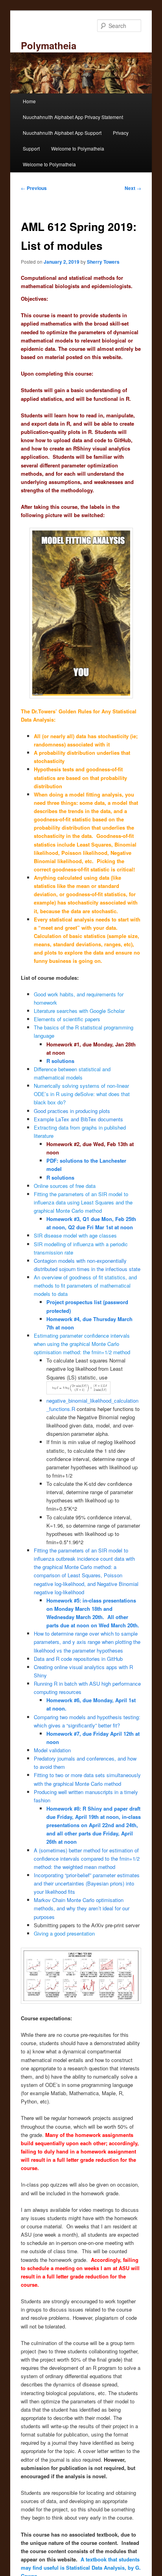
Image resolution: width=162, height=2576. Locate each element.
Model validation (52, 1750)
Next (133, 188)
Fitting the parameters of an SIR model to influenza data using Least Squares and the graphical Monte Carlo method (83, 1202)
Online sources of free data (65, 1186)
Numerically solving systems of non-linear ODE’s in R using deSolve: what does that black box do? (82, 1094)
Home (29, 101)
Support (31, 148)
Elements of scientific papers (68, 1019)
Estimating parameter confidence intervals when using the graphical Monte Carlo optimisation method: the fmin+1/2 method (82, 1344)
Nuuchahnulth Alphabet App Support (62, 133)
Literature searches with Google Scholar (79, 1011)
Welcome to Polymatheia (78, 148)
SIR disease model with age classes (75, 1235)
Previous (34, 188)
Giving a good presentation (64, 1933)
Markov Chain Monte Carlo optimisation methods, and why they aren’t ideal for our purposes (82, 1908)
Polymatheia (49, 45)
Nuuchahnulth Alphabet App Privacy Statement (73, 117)
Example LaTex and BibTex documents (78, 1119)
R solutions (60, 1061)
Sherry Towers (103, 262)
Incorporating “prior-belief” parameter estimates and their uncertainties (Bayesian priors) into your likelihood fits (87, 1883)
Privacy (121, 133)
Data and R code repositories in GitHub (78, 1659)
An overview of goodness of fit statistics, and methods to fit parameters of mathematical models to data (85, 1285)
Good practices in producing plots (72, 1111)
